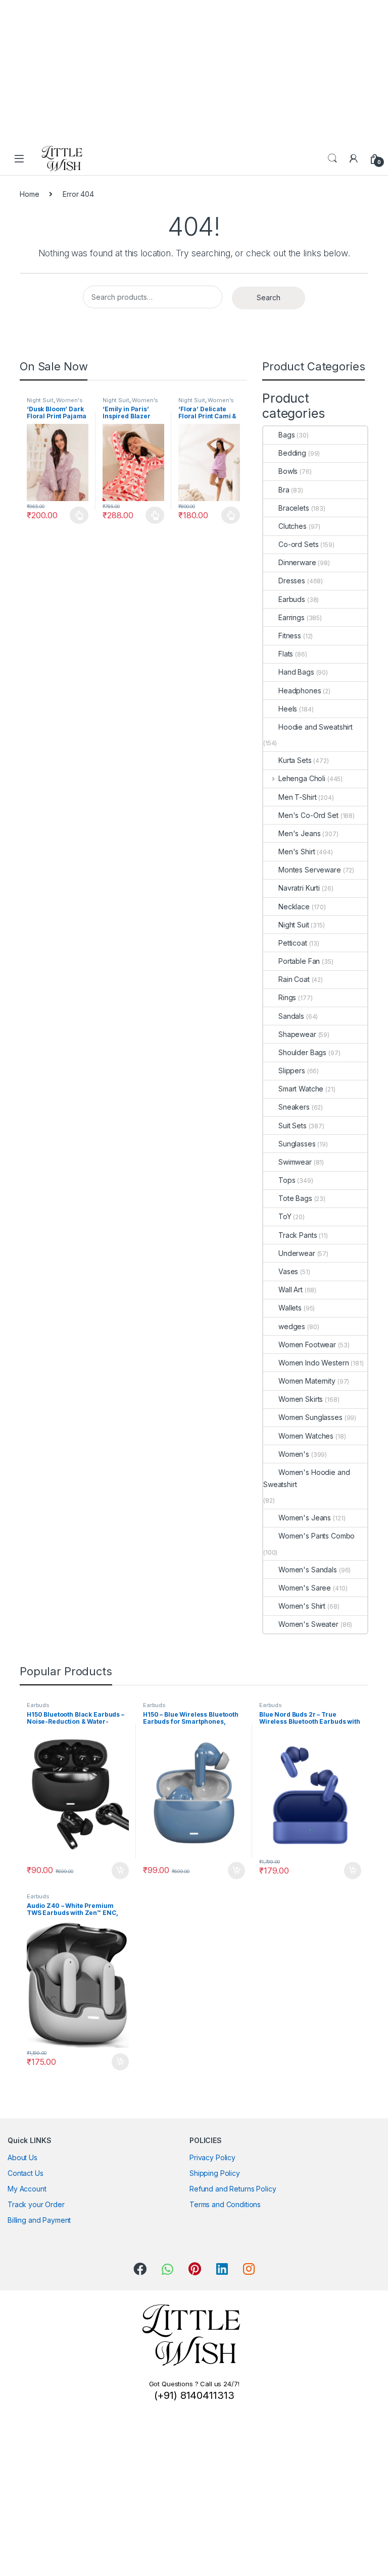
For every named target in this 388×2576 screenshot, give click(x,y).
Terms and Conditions (225, 2204)
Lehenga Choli (302, 778)
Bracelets (294, 508)
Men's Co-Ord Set (308, 815)
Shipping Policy (215, 2173)
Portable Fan (299, 961)
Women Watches (306, 1436)
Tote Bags (295, 1198)
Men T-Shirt (297, 797)
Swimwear (295, 1162)
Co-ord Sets (298, 544)
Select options (76, 515)
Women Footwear (307, 1345)
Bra (284, 490)
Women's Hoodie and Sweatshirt (306, 1478)
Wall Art (290, 1290)
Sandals (291, 1016)
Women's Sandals (308, 1570)
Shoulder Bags (302, 1052)
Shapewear (297, 1034)
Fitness (290, 636)
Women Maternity (307, 1381)
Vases (288, 1271)
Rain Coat (294, 979)
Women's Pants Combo (317, 1536)
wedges (292, 1326)
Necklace (294, 907)
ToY (285, 1216)
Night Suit (40, 400)
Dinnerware (297, 562)
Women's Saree (305, 1588)
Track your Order (36, 2204)
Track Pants (298, 1235)
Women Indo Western (313, 1363)
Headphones (300, 691)
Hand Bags (296, 672)
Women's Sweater (308, 1624)
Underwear (297, 1253)
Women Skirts (301, 1399)
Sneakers (294, 1107)
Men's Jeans (299, 833)
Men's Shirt (297, 852)
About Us (22, 2157)
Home (29, 194)
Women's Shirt (302, 1606)
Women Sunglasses (310, 1417)
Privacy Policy (212, 2157)
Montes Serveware (310, 870)
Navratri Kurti (299, 888)
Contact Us (26, 2173)
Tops (287, 1180)
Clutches (293, 526)
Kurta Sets (295, 760)
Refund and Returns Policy (233, 2189)
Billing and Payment (39, 2220)
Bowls (288, 471)
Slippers (292, 1071)
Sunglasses (297, 1144)
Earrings (292, 617)
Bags (286, 435)
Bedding (292, 453)
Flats (286, 654)
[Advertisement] (190, 71)
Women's (69, 400)
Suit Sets (293, 1126)
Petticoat (293, 943)
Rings (287, 997)
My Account (27, 2189)
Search (332, 158)
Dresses (292, 581)
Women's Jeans (305, 1518)
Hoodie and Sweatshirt (316, 727)
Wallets (290, 1308)
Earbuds (292, 599)
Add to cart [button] (120, 1871)
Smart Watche (301, 1089)
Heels (288, 709)
